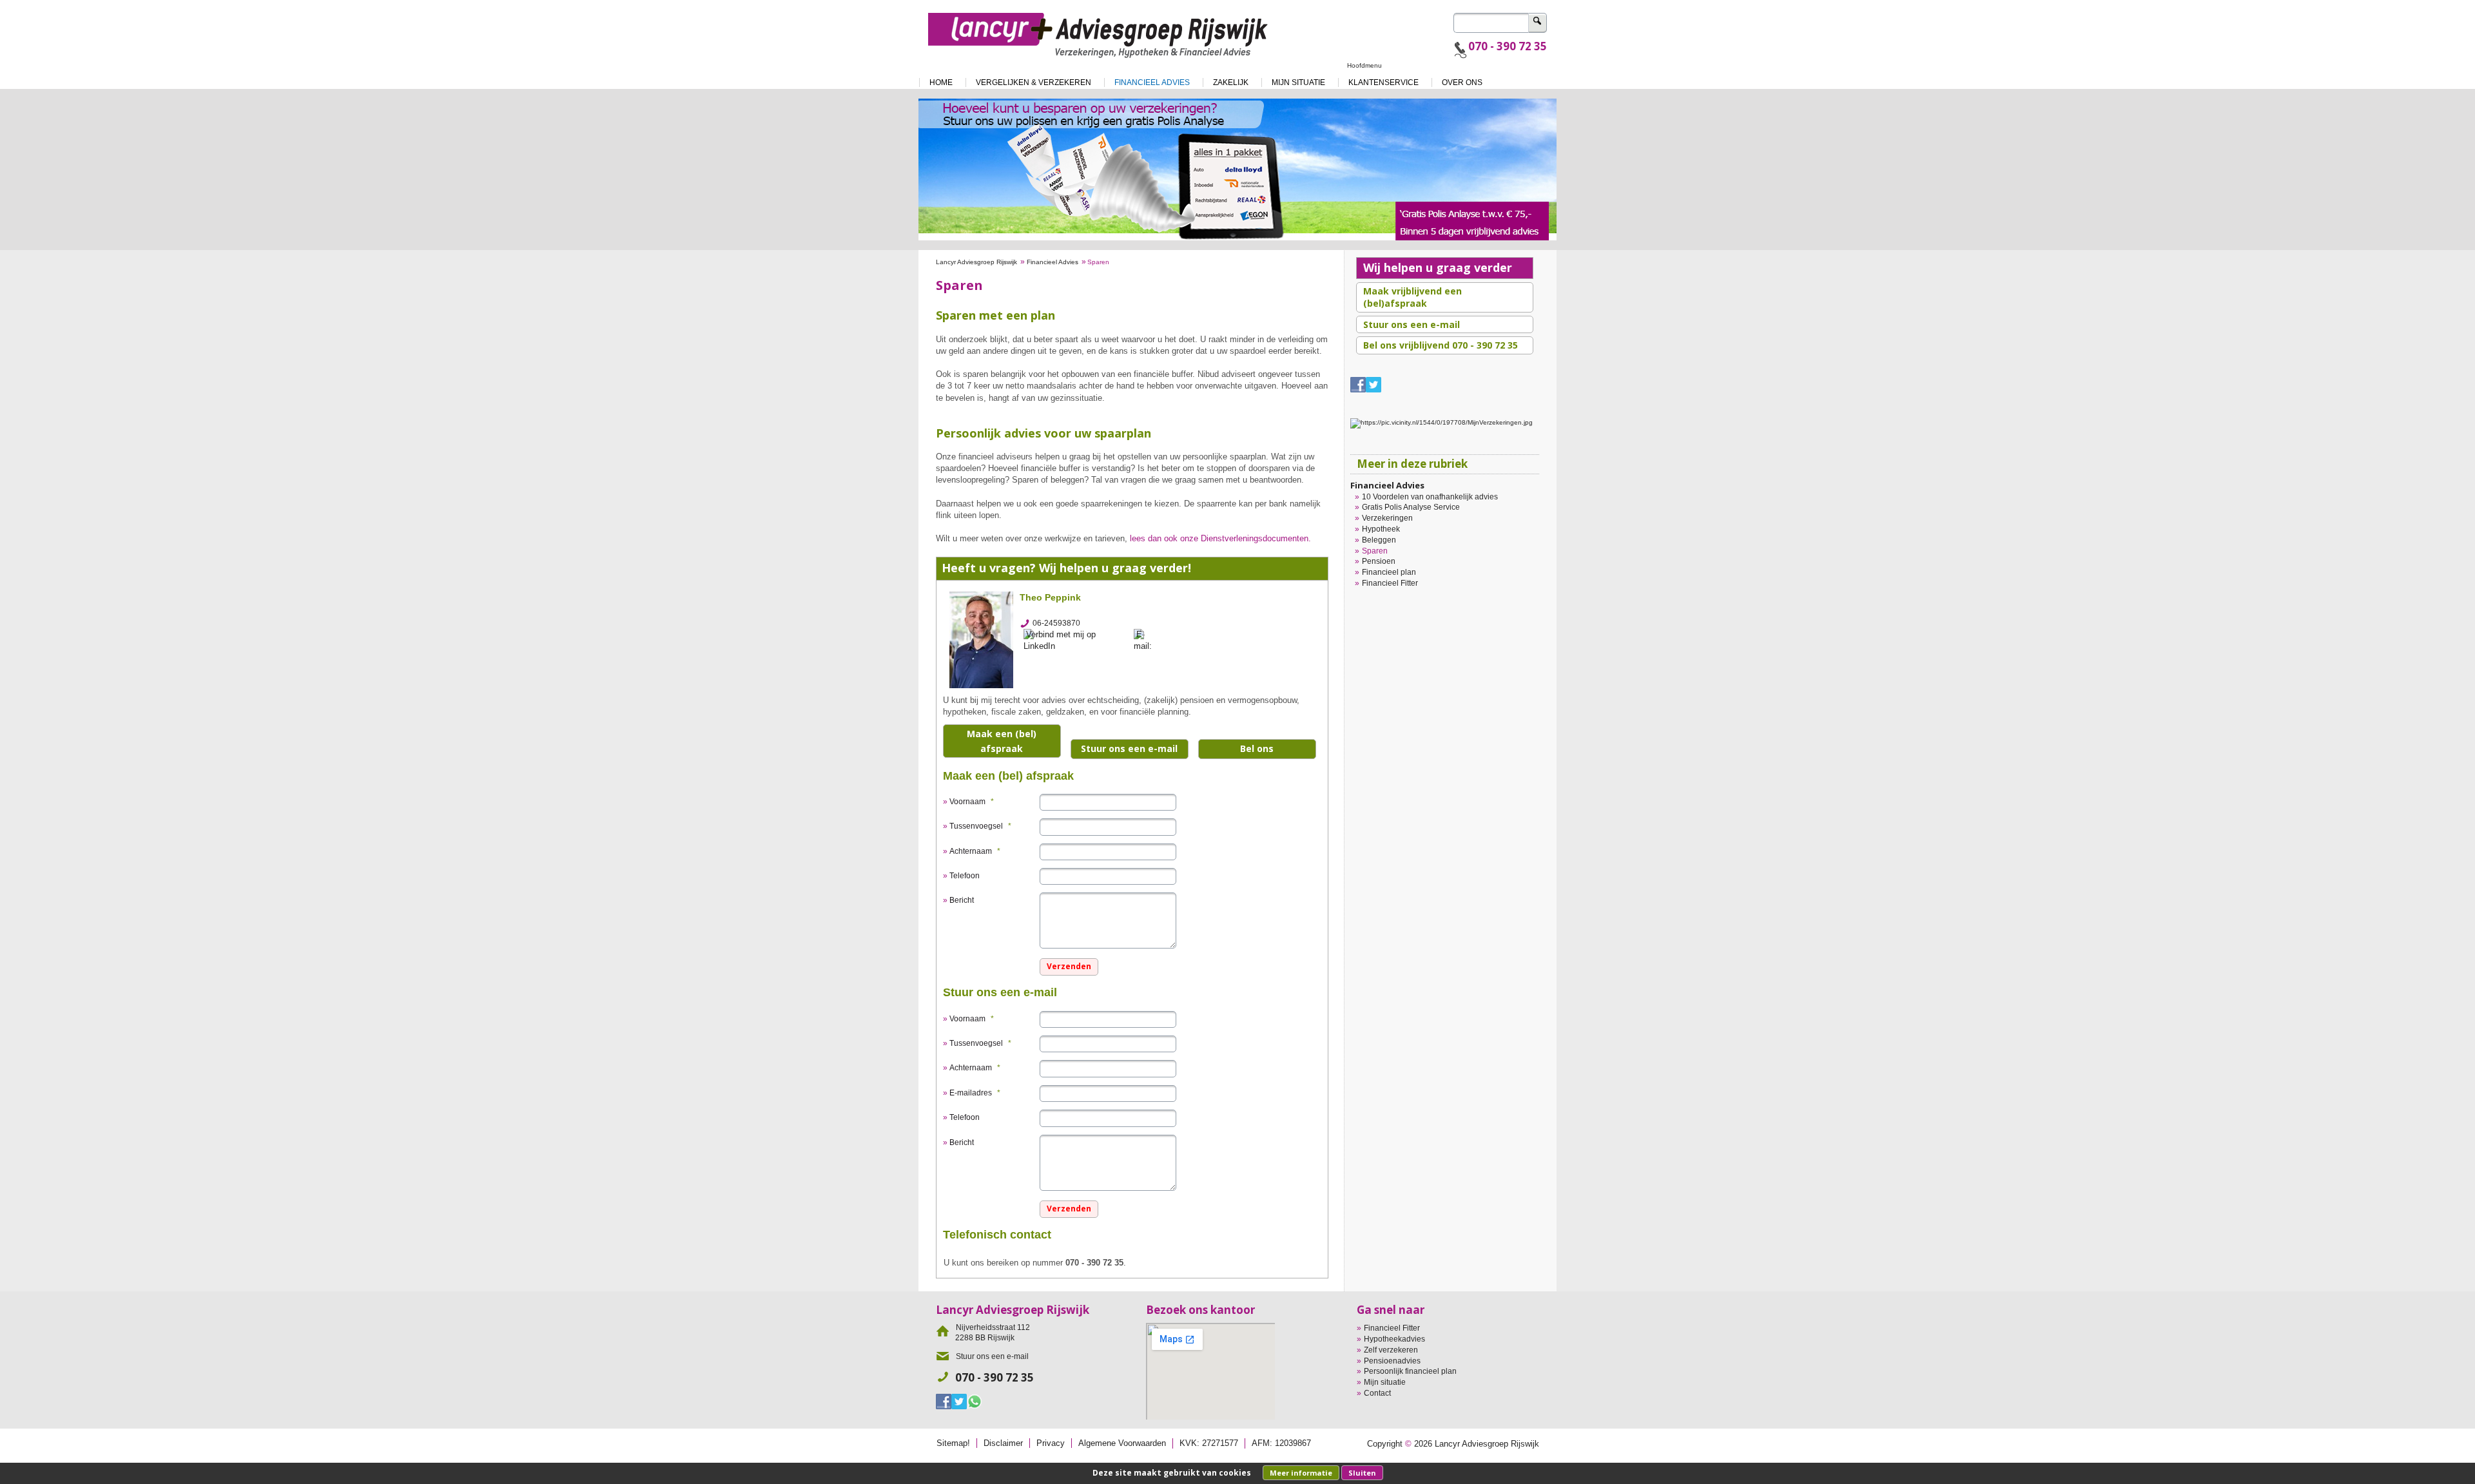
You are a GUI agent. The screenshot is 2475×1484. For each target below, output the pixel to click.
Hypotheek (1381, 529)
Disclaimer (1003, 1443)
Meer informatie (1301, 1473)
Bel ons (1257, 748)
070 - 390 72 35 (1508, 46)
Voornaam (972, 802)
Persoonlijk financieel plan (1410, 1371)
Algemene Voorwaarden (1122, 1443)
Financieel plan (1389, 572)
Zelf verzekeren (1391, 1350)
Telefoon (965, 876)
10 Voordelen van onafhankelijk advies (1430, 497)
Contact (1377, 1393)
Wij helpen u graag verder (1438, 267)
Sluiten (1362, 1473)
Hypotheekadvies (1394, 1339)
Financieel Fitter (1390, 583)
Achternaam (975, 851)
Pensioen (1379, 561)
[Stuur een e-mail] (1146, 640)
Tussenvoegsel (980, 826)
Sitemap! (953, 1443)
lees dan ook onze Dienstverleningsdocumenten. (1220, 538)
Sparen (1375, 551)
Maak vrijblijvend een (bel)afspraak (1412, 297)
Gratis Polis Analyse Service (1411, 507)
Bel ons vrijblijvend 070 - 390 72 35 (1441, 345)
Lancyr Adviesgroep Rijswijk (976, 262)
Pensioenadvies (1392, 1361)
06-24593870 (1056, 623)
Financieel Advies (1053, 262)
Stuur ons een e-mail (1129, 748)
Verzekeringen (1387, 518)
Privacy (1051, 1443)
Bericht (962, 900)
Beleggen (1379, 540)
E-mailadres (975, 1093)
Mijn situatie (1385, 1382)
